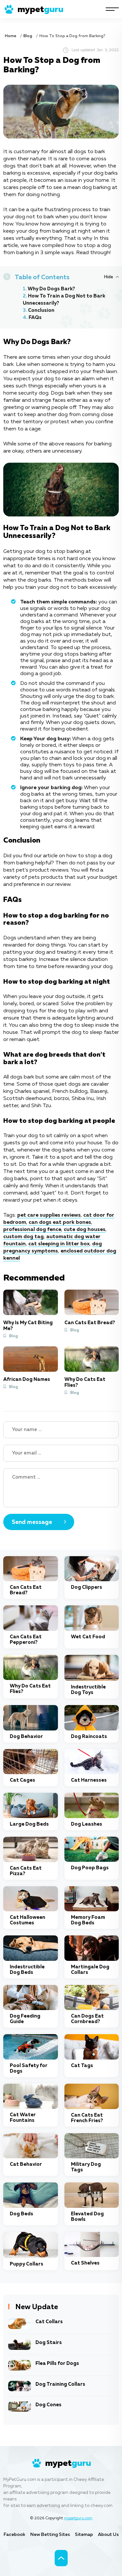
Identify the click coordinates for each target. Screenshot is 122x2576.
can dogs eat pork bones (60, 1223)
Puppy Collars (27, 2264)
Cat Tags (82, 2066)
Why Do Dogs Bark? (51, 289)
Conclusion (41, 310)
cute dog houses (85, 1230)
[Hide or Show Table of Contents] (111, 277)
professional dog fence (32, 1230)
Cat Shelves (85, 2263)
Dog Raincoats (89, 1737)
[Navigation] (112, 9)
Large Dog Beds (29, 1824)
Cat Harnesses (89, 1780)
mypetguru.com (78, 2518)
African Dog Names (27, 1379)
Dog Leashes (87, 1824)
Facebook (14, 2535)
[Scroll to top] (61, 2558)
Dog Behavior (26, 1737)
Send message (32, 1522)
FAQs (35, 318)
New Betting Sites (50, 2535)
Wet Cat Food (88, 1637)
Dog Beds (21, 2214)
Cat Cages (22, 1780)
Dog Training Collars (60, 2384)
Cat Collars (49, 2322)
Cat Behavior (26, 2164)
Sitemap (84, 2535)
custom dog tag (23, 1237)
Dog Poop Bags (90, 1868)
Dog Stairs (49, 2343)
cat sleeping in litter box (59, 1244)
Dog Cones (48, 2405)
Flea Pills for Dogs (57, 2363)
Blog (28, 36)
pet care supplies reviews (49, 1215)
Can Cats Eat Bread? (90, 1323)
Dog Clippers (87, 1587)
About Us (108, 2535)
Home (11, 36)
